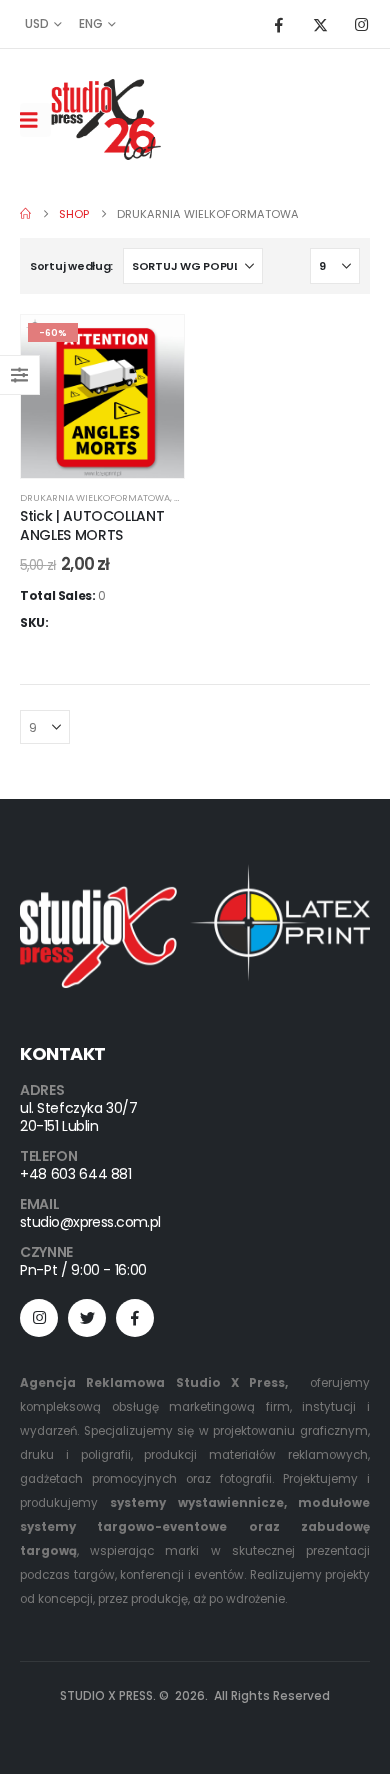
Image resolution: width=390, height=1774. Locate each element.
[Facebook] (279, 24)
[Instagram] (361, 24)
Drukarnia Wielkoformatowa (95, 497)
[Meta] (135, 1318)
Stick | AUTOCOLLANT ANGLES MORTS (92, 525)
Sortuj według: (71, 266)
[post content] (102, 396)
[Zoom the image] (195, 876)
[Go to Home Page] (25, 214)
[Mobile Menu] (35, 120)
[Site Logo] (106, 119)
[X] (320, 24)
